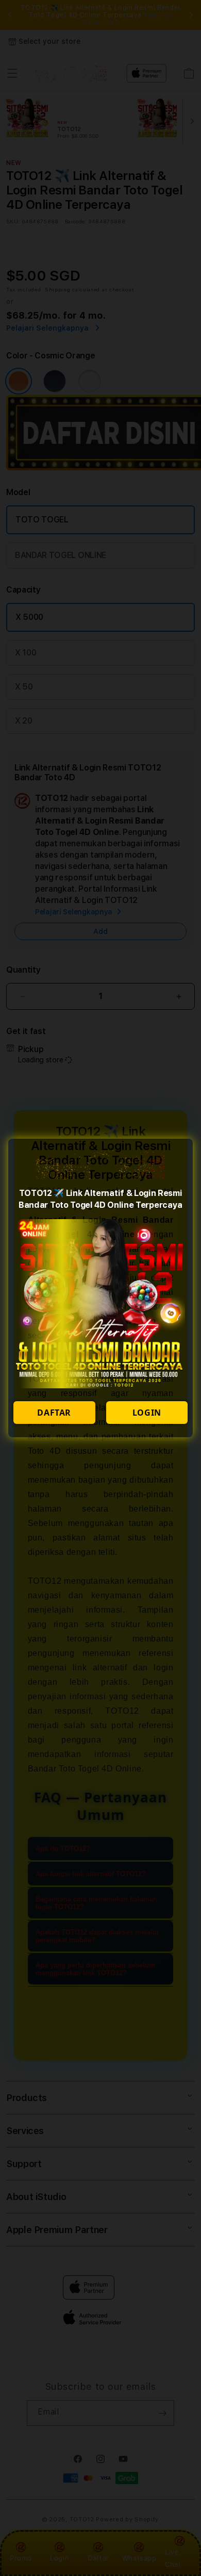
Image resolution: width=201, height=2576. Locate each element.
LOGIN (147, 1413)
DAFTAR (54, 1413)
